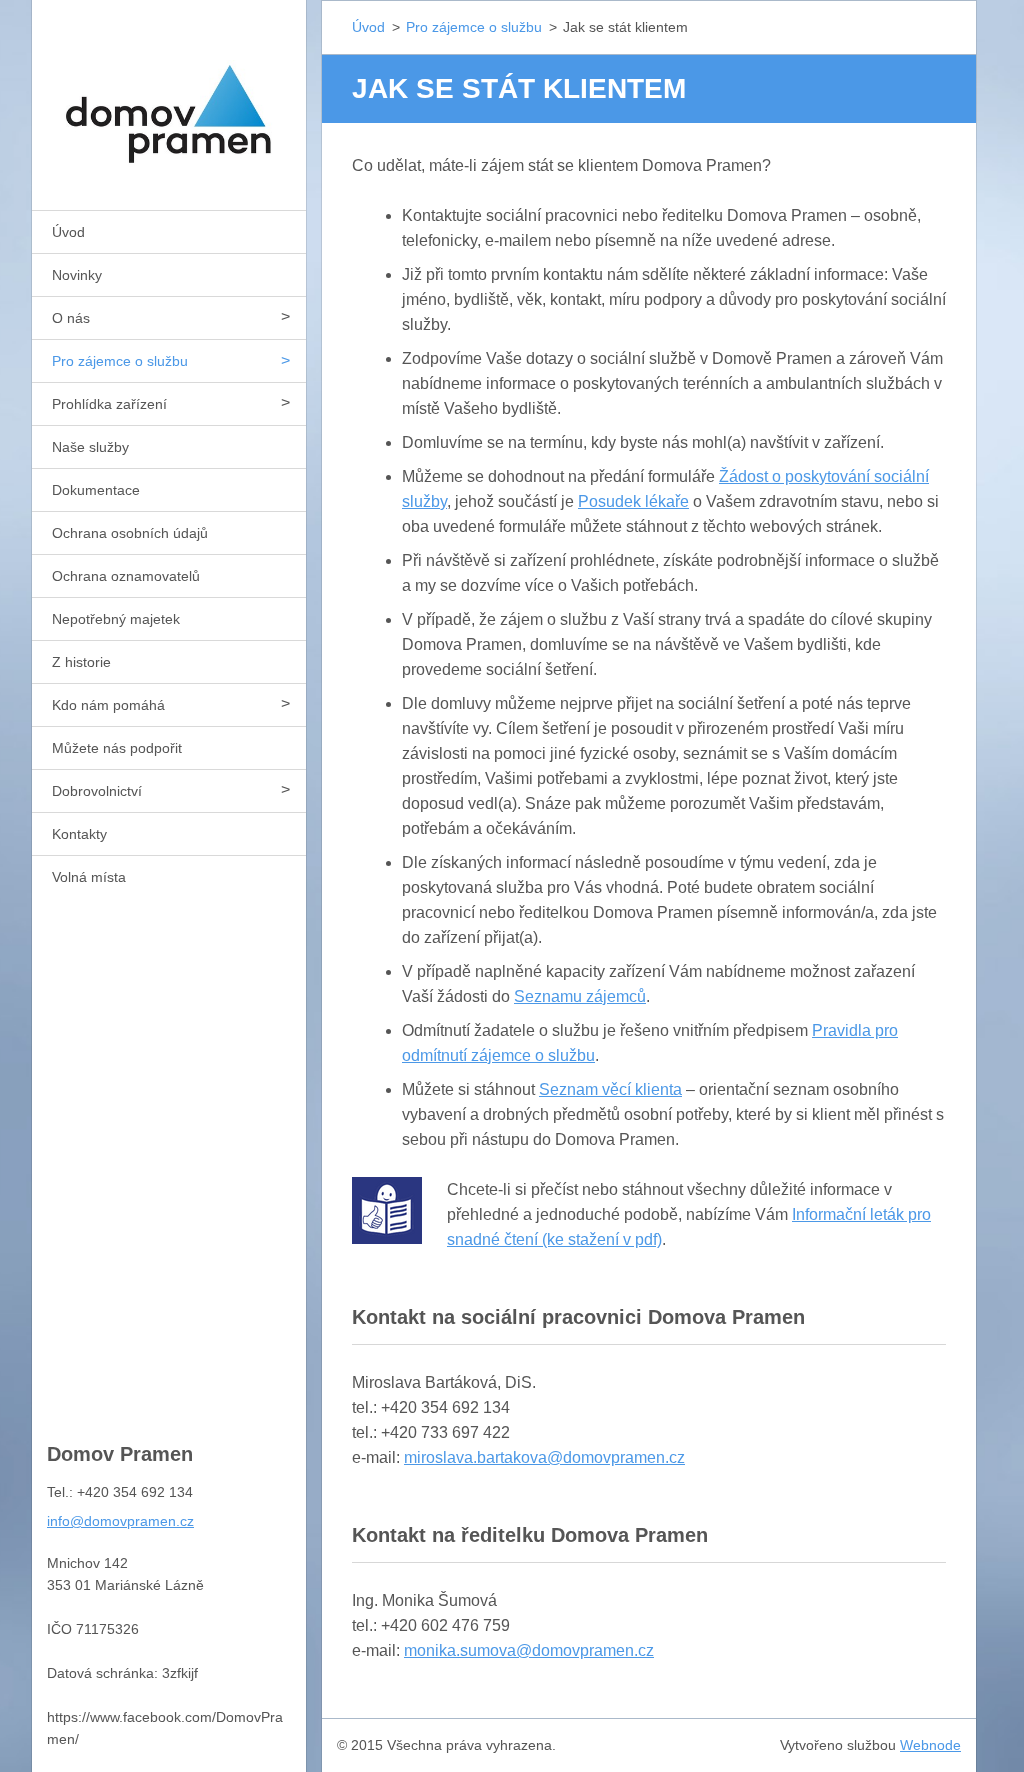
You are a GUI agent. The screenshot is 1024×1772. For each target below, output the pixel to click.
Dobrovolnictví (97, 791)
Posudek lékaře (633, 501)
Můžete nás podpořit (117, 748)
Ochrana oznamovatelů (126, 576)
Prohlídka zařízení (109, 404)
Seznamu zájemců (580, 996)
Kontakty (79, 834)
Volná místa (89, 877)
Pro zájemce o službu (120, 361)
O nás (71, 318)
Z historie (81, 662)
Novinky (77, 275)
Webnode (930, 1745)
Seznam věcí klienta (610, 1089)
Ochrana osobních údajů (130, 533)
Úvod (68, 232)
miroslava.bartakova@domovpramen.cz (544, 1457)
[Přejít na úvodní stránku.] (169, 92)
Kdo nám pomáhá (108, 705)
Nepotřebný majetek (116, 619)
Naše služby (90, 447)
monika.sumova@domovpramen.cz (529, 1650)
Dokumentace (96, 490)
